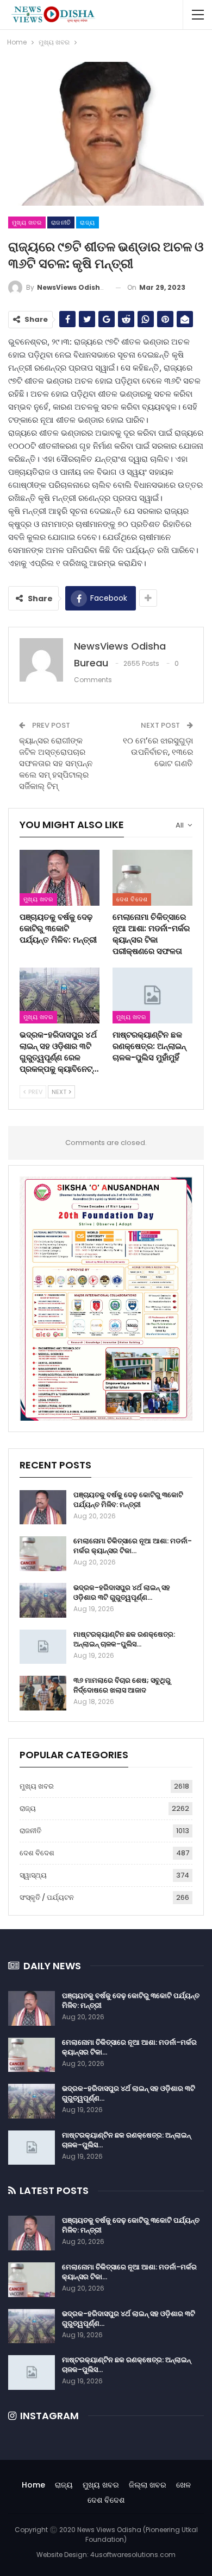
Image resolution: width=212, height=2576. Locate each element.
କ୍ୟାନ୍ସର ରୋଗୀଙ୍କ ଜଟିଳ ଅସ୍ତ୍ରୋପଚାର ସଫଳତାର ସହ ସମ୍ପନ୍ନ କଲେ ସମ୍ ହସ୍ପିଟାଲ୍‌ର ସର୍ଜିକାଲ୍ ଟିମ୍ (56, 763)
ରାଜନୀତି (61, 222)
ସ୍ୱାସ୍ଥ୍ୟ (33, 1875)
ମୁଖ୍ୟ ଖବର (27, 222)
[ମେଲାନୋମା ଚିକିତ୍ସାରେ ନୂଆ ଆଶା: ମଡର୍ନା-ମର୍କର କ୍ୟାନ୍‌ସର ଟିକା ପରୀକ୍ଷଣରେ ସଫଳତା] (152, 878)
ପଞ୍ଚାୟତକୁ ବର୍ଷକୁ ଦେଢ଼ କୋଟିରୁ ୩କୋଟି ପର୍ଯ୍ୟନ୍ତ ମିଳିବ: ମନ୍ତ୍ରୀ (128, 1500)
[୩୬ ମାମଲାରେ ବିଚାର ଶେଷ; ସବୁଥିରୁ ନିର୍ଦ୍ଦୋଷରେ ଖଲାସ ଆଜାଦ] (43, 1693)
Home (33, 2485)
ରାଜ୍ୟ (87, 222)
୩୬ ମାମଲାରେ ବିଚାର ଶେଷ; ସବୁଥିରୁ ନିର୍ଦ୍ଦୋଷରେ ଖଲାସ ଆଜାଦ (122, 1685)
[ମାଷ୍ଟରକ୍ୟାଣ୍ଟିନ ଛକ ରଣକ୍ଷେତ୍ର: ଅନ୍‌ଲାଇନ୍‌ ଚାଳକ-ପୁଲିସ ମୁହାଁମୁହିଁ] (152, 996)
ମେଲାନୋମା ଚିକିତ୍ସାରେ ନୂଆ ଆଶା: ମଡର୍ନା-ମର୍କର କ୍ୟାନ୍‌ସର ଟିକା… (133, 1546)
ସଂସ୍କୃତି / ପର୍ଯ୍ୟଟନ (47, 1897)
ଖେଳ (183, 2485)
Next (60, 1092)
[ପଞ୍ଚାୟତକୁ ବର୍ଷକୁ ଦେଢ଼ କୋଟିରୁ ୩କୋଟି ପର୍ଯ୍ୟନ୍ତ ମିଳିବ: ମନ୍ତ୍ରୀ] (60, 878)
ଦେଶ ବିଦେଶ (132, 899)
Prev (35, 1092)
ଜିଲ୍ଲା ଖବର (148, 2485)
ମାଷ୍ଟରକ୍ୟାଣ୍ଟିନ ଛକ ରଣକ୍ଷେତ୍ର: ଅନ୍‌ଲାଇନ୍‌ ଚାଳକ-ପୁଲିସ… (124, 1639)
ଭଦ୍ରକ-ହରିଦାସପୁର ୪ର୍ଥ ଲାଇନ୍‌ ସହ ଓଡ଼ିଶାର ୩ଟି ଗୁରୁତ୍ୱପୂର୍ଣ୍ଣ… (122, 1592)
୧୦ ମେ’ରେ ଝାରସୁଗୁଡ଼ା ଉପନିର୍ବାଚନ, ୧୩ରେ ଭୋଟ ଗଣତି (158, 752)
